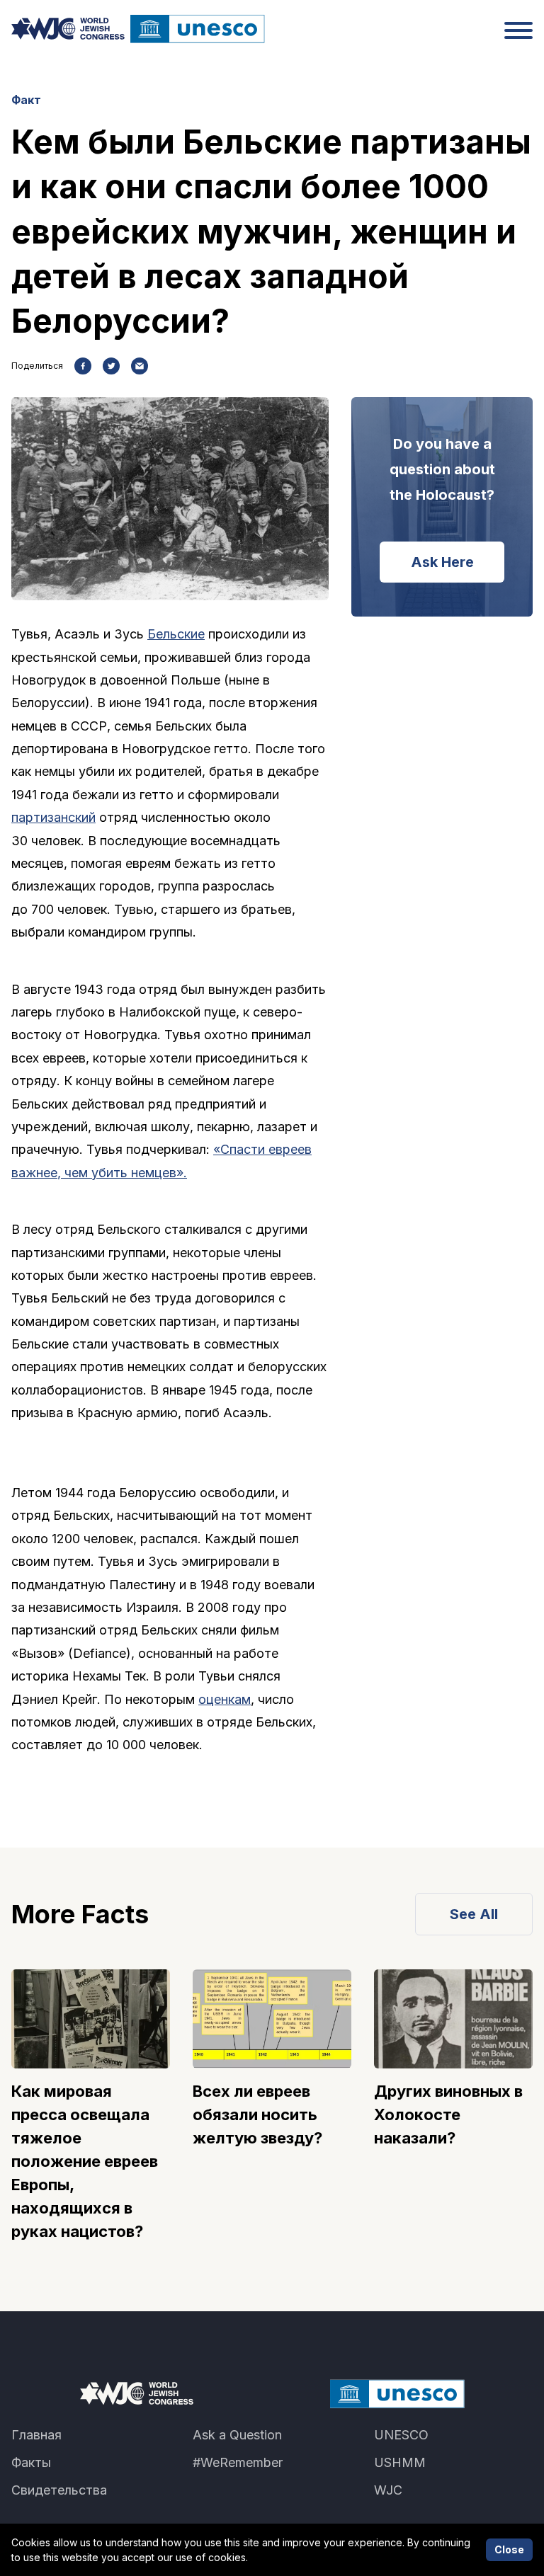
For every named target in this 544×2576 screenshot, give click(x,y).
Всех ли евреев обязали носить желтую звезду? (257, 2114)
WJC (388, 2490)
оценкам (225, 1699)
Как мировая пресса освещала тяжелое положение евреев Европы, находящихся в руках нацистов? (85, 2161)
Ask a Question (237, 2435)
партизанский (53, 817)
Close (509, 2549)
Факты (31, 2462)
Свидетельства (59, 2490)
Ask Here (442, 562)
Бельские (176, 634)
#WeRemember (238, 2462)
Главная (36, 2435)
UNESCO (401, 2435)
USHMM (400, 2462)
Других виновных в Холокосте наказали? (448, 2114)
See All (474, 1914)
